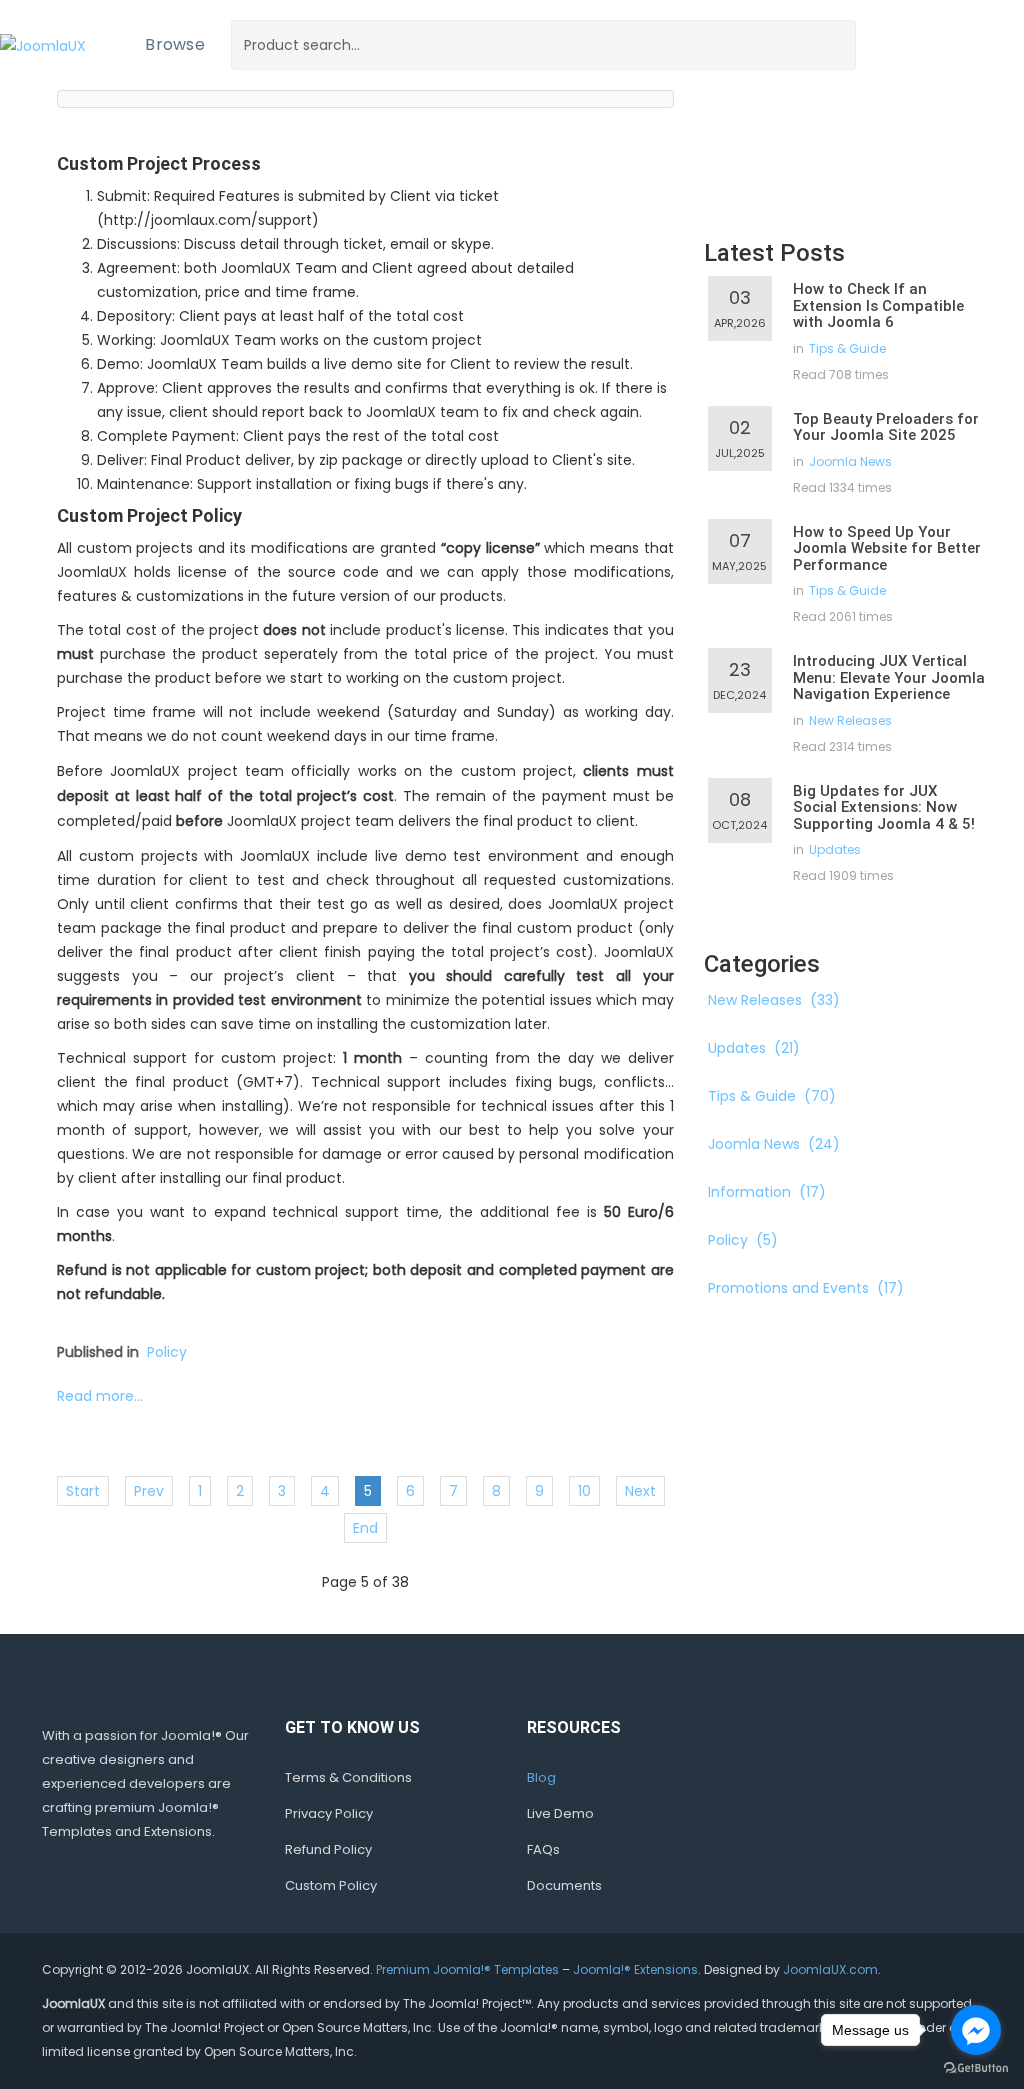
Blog (541, 1777)
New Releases (850, 720)
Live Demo (560, 1813)
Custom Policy (331, 1885)
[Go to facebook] (976, 2030)
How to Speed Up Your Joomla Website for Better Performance (887, 548)
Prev (149, 1491)
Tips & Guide (847, 348)
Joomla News (850, 461)
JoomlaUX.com (830, 1969)
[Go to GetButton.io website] (976, 2068)
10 (584, 1491)
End (365, 1528)
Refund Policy (328, 1849)
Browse (175, 44)
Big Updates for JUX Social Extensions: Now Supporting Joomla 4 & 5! (884, 807)
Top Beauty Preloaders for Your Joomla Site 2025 (886, 427)
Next (640, 1491)
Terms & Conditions (348, 1777)
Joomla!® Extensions (635, 1969)
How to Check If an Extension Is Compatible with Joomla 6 (878, 305)
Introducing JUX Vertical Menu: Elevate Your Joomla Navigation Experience (889, 677)
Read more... (100, 1396)
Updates (835, 849)
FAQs (543, 1849)
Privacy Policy (329, 1813)
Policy (167, 1352)
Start (83, 1491)
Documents (564, 1885)
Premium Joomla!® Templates (467, 1969)
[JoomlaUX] (43, 44)
